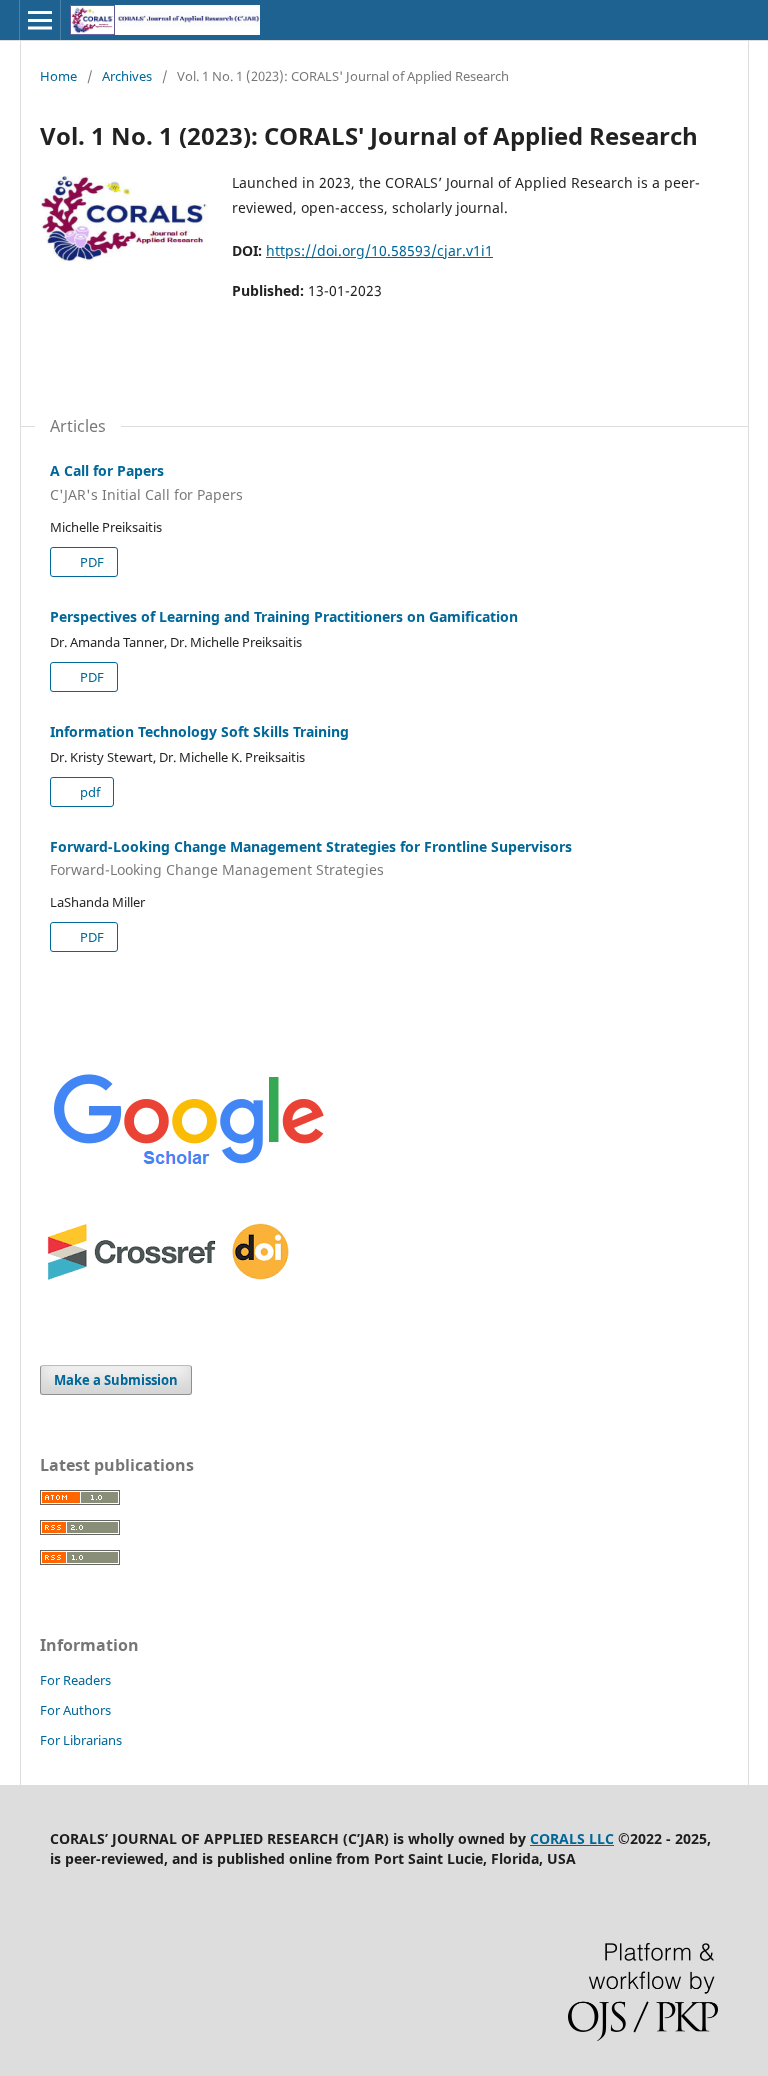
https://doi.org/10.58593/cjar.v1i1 (379, 250)
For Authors (75, 1710)
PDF (90, 562)
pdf (88, 792)
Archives (127, 76)
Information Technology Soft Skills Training (199, 731)
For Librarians (81, 1740)
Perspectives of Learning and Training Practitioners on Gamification (284, 616)
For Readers (75, 1680)
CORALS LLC (572, 1838)
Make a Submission (116, 1380)
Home (58, 76)
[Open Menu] (40, 20)
